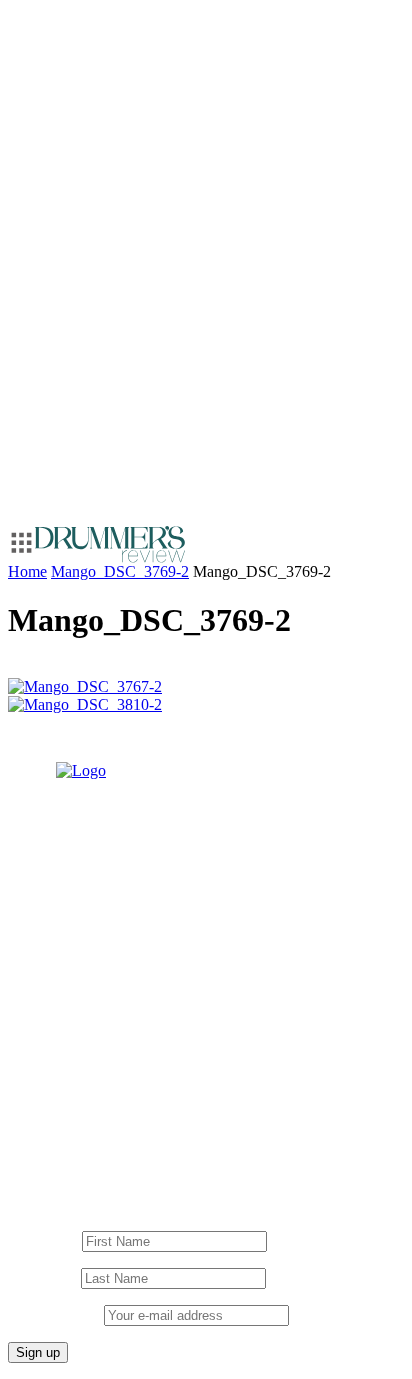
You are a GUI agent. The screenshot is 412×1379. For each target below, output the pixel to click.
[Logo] (110, 544)
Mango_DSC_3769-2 (120, 571)
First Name (43, 1240)
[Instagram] (58, 1114)
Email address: (56, 1314)
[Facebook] (138, 1114)
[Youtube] (98, 1114)
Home (27, 571)
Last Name (42, 1277)
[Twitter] (178, 1114)
